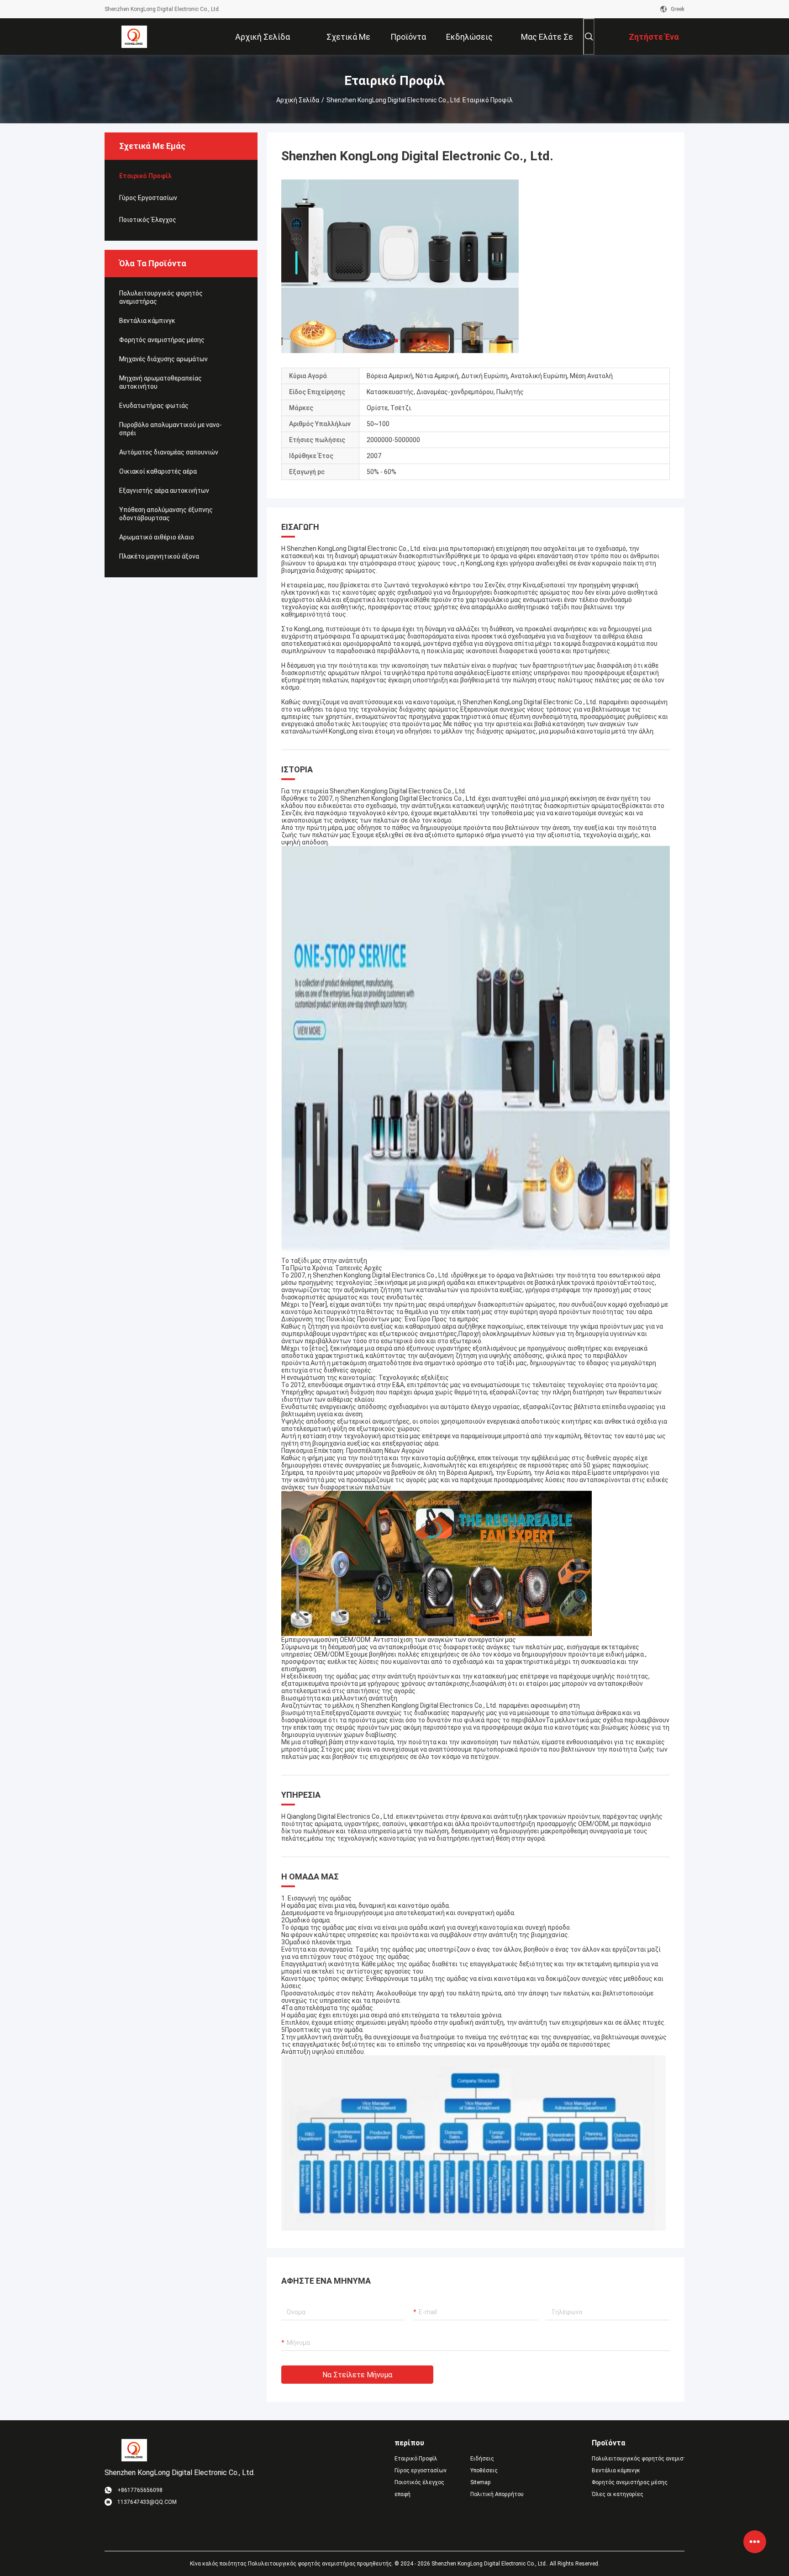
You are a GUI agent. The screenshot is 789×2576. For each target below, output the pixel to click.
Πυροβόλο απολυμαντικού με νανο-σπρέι (171, 429)
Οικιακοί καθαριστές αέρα (158, 471)
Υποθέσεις (484, 2470)
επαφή (402, 2494)
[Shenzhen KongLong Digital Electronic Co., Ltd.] (134, 37)
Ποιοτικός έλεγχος (148, 220)
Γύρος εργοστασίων (148, 198)
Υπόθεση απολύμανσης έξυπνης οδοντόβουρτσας (166, 514)
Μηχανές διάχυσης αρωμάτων (163, 359)
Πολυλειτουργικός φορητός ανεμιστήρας (161, 297)
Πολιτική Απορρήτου (497, 2494)
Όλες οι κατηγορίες (618, 2494)
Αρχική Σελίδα (298, 100)
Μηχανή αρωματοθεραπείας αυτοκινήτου (160, 382)
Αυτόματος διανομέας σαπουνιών (169, 452)
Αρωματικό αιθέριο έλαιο (157, 537)
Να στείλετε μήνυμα (357, 2375)
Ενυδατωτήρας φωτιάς (154, 406)
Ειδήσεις (482, 2459)
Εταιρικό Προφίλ (145, 176)
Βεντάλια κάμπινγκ (147, 321)
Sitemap (480, 2482)
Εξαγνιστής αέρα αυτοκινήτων (164, 491)
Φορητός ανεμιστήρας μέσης (162, 340)
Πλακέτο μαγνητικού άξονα (159, 556)
